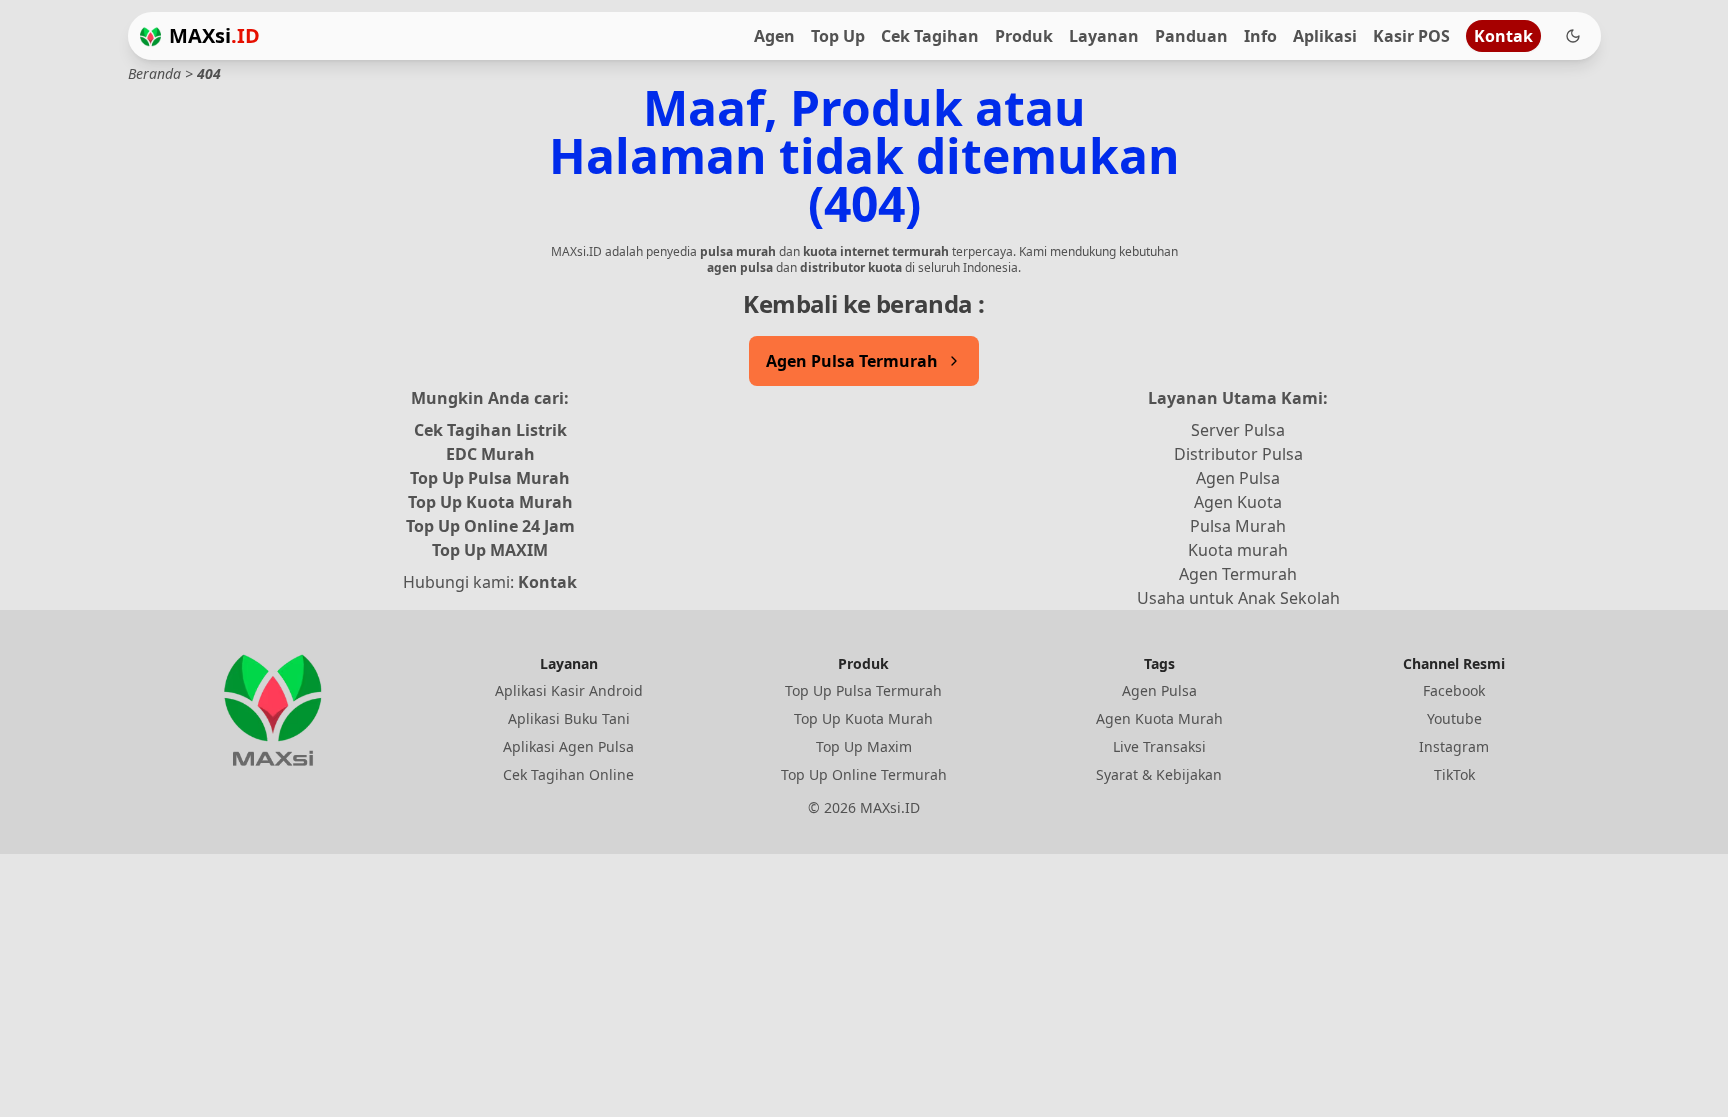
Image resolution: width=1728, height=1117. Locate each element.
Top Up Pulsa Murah (490, 478)
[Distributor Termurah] (150, 36)
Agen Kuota (1238, 502)
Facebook (1454, 690)
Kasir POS (1411, 36)
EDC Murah (490, 454)
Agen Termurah (1238, 574)
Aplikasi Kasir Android (569, 690)
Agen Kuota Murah (1159, 718)
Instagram (1454, 746)
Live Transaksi (1159, 746)
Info (1260, 36)
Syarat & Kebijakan (1159, 774)
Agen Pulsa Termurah (852, 361)
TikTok (1454, 774)
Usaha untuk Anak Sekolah (1238, 598)
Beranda (154, 73)
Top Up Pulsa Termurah (863, 690)
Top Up (838, 36)
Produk (1024, 36)
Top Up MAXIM (490, 550)
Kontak (1503, 36)
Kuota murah (1238, 550)
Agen (774, 36)
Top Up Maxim (864, 746)
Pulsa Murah (1238, 526)
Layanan (1104, 36)
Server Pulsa (1238, 430)
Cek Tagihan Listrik (490, 430)
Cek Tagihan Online (568, 774)
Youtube (1454, 718)
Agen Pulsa (1238, 478)
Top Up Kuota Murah (490, 502)
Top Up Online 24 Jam (490, 526)
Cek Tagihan (930, 36)
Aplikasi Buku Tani (569, 718)
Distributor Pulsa (1238, 454)
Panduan (1191, 36)
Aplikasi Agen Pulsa (568, 746)
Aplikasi (1325, 36)
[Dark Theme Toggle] (1573, 36)
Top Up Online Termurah (864, 774)
